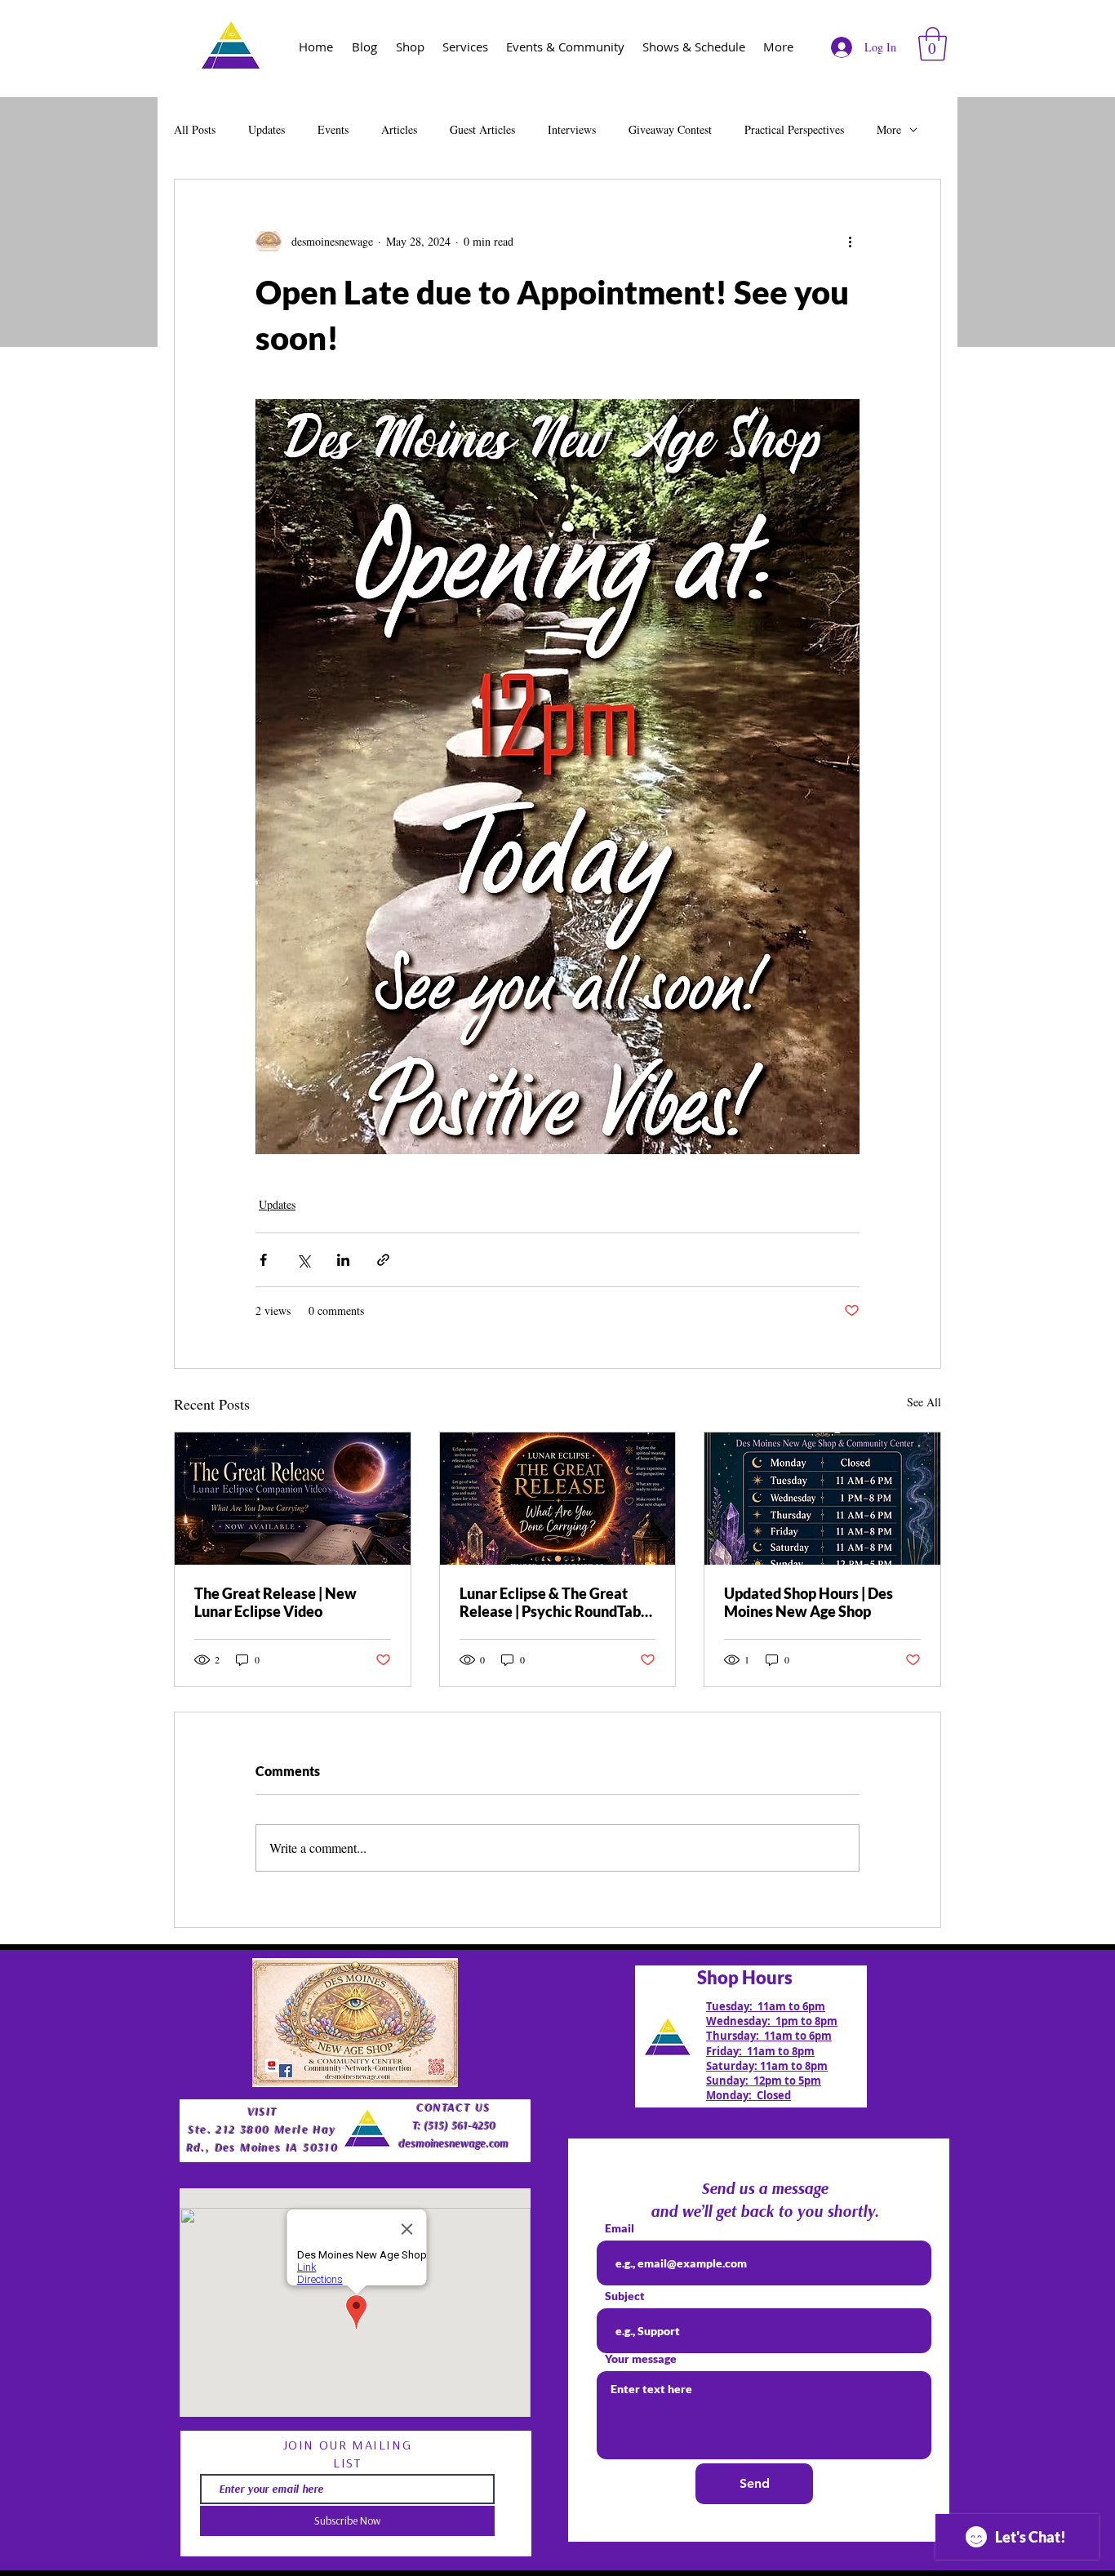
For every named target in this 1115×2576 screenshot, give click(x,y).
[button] (933, 44)
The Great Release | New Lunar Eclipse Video (275, 1602)
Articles (399, 129)
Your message (641, 2359)
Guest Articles (482, 129)
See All (924, 1402)
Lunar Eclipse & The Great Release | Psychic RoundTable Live (556, 1602)
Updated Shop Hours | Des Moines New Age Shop (808, 1602)
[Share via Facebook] (263, 1260)
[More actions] (850, 242)
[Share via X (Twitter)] (303, 1260)
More (889, 129)
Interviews (572, 129)
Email (620, 2228)
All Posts (195, 129)
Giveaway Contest (670, 129)
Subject (625, 2296)
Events (333, 129)
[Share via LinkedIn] (343, 1260)
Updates (267, 129)
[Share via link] (383, 1260)
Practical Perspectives (794, 129)
